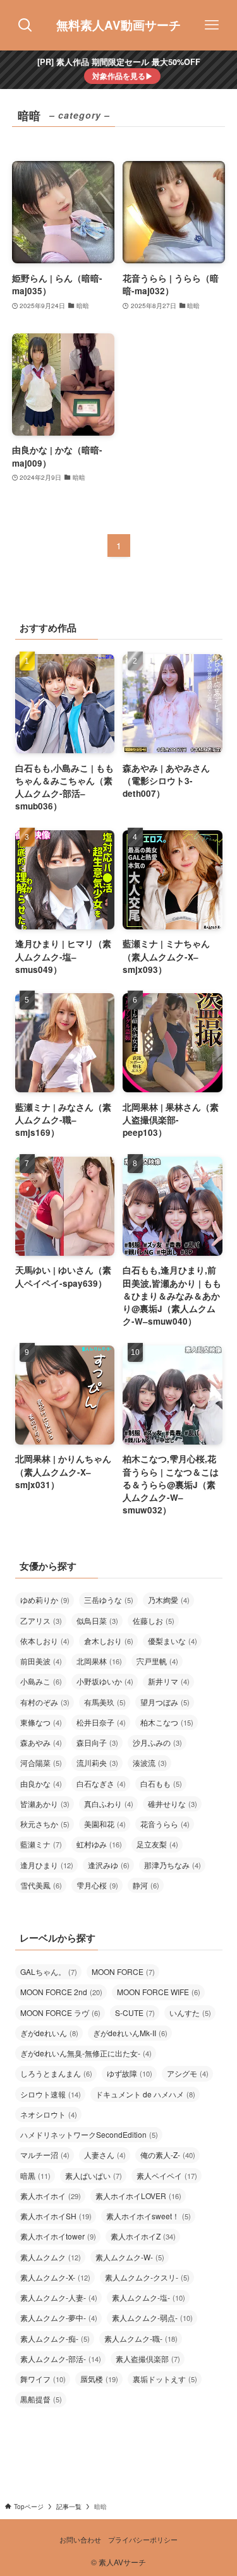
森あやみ (41, 1742)
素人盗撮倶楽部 (148, 2358)
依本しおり (45, 1641)
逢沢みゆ (109, 1865)
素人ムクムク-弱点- (152, 2317)
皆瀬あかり (45, 1804)
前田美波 (41, 1661)
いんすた (190, 2012)
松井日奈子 (101, 1722)
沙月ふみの (157, 1742)
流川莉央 (97, 1762)
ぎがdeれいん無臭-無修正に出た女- (86, 2053)
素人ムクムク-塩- (149, 2297)
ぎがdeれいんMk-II (130, 2033)
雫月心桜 (97, 1885)
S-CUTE (135, 2012)
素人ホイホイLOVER (138, 2196)
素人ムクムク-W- (130, 2257)
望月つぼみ (165, 1702)
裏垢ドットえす (165, 2379)
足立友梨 (157, 1844)
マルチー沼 (45, 2155)
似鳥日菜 (97, 1620)
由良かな (41, 1783)
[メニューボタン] (212, 25)
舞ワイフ (43, 2379)
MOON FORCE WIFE (159, 1992)
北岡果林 (99, 1661)
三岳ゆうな (109, 1600)
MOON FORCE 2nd (61, 1992)
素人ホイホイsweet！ (149, 2216)
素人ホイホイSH (56, 2216)
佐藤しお (154, 1620)
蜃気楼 (99, 2379)
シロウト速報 (51, 2094)
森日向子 (97, 1742)
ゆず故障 (130, 2073)
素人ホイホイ (51, 2196)
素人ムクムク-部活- (61, 2358)
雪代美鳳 (41, 1885)
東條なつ (41, 1722)
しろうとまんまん (56, 2073)
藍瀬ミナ (41, 1844)
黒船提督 (41, 2399)
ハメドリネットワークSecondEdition (89, 2134)
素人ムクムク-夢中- (59, 2317)
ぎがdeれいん (49, 2033)
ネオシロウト (49, 2114)
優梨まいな (173, 1641)
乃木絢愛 (169, 1600)
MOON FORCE (123, 1971)
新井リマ (169, 1681)
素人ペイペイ (167, 2175)
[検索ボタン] (25, 25)
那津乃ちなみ (173, 1865)
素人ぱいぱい (94, 2175)
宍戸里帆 (157, 1661)
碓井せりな (173, 1804)
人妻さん (105, 2155)
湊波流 (150, 1762)
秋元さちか (45, 1824)
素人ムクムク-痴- (55, 2338)
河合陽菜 (41, 1762)
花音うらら (165, 1824)
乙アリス (41, 1620)
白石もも (161, 1783)
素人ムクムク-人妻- (59, 2297)
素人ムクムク (51, 2257)
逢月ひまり (47, 1865)
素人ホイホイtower (58, 2236)
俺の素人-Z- (168, 2155)
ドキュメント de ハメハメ (145, 2094)
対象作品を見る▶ (123, 76)
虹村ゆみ (99, 1844)
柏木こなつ (167, 1722)
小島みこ (41, 1681)
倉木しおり (109, 1641)
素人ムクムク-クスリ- (147, 2277)
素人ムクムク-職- (141, 2338)
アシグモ (188, 2073)
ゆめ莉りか (45, 1600)
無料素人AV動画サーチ (118, 26)
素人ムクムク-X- (55, 2277)
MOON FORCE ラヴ (60, 2012)
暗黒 (35, 2175)
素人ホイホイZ (143, 2236)
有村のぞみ (45, 1702)
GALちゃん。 (49, 1971)
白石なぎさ (101, 1783)
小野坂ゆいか (105, 1681)
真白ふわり (109, 1804)
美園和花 (105, 1824)
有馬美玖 (105, 1702)
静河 (146, 1885)
